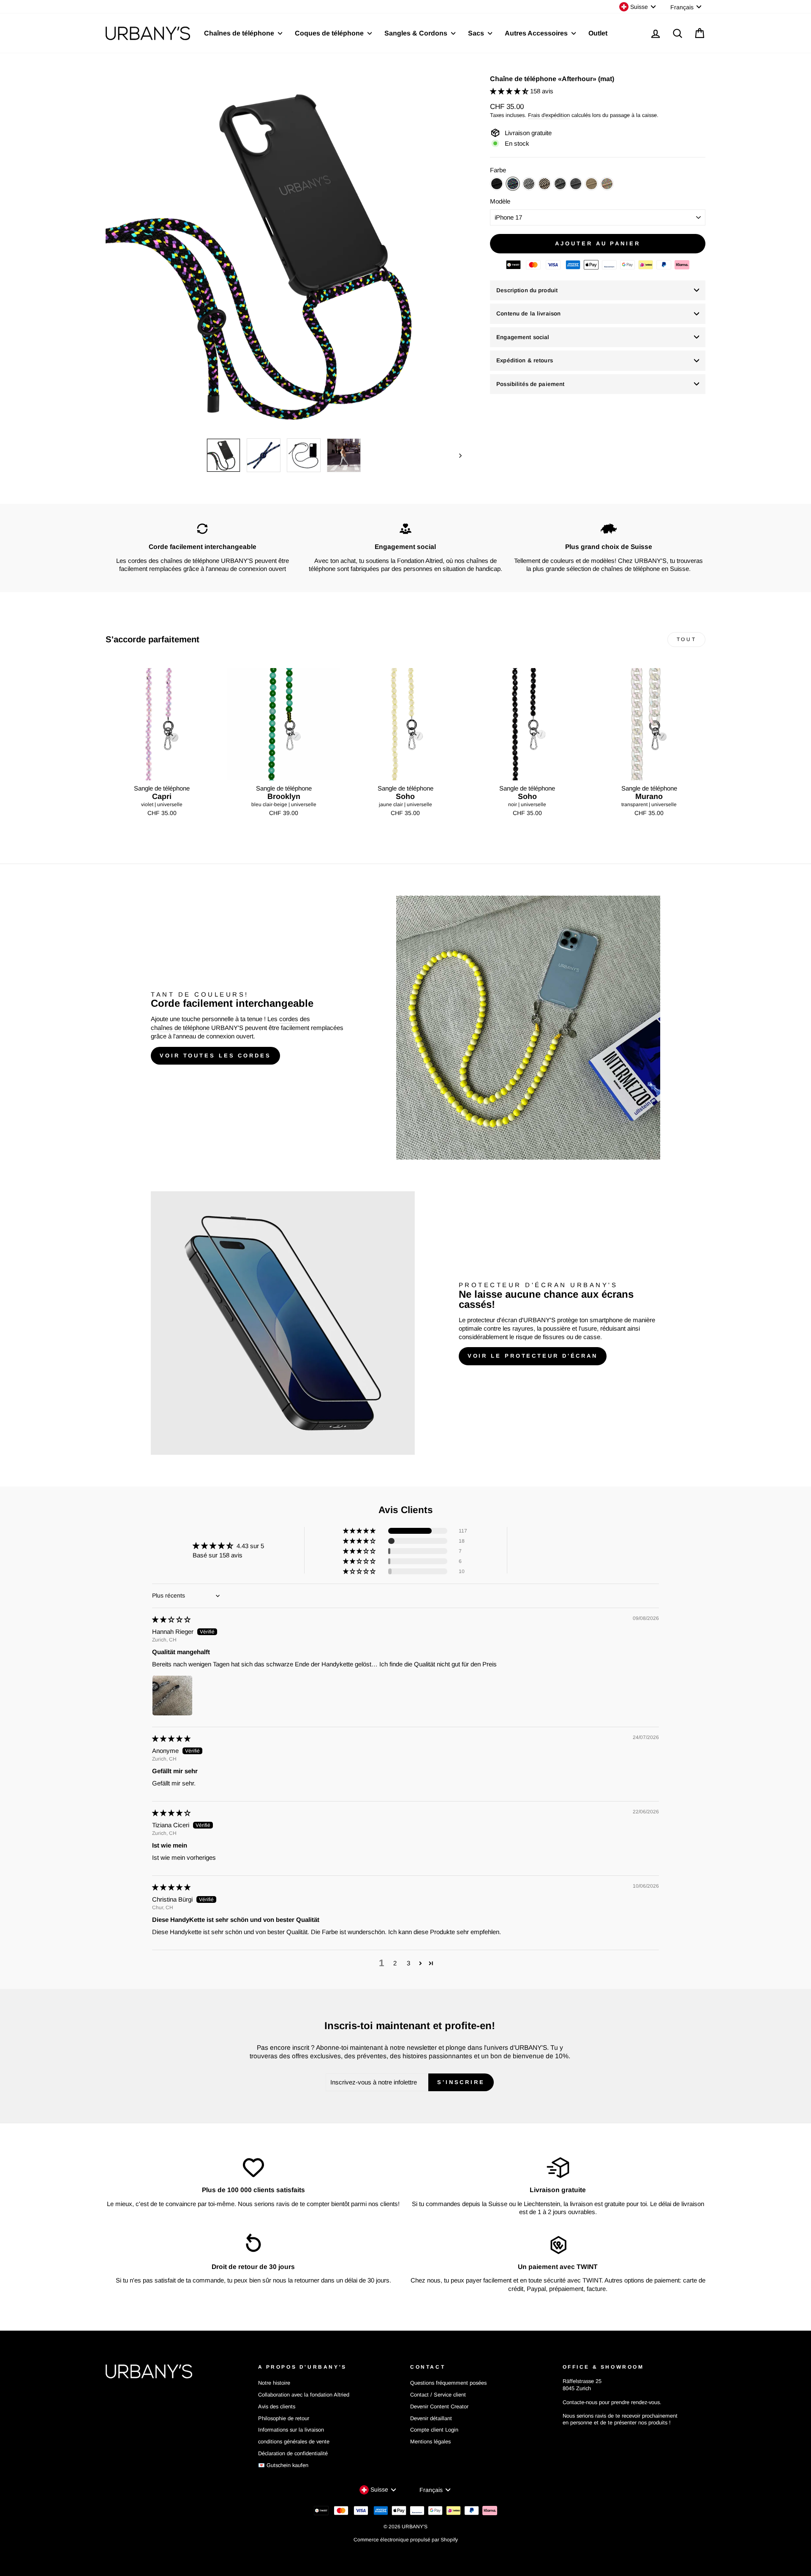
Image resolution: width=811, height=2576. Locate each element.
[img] (171, 1619)
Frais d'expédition (549, 115)
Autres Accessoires (537, 33)
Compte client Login (434, 2430)
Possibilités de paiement (530, 384)
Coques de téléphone (330, 33)
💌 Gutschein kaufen (283, 2465)
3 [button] (408, 1963)
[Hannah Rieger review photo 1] (172, 1696)
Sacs (477, 33)
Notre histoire (274, 2383)
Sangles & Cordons (417, 33)
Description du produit (527, 290)
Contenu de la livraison (528, 314)
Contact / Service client (438, 2395)
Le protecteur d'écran (488, 1320)
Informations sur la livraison (291, 2430)
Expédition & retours (525, 360)
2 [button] (395, 1963)
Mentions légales (430, 2441)
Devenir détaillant (431, 2418)
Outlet (598, 33)
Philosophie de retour (284, 2418)
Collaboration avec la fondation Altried (304, 2395)
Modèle (500, 201)
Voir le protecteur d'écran (533, 1356)
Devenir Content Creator (439, 2406)
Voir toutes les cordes (215, 1056)
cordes (289, 1019)
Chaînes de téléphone (240, 33)
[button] (510, 91)
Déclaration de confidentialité (293, 2453)
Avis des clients (277, 2406)
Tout (686, 639)
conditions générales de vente (294, 2441)
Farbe (498, 170)
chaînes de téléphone (180, 1028)
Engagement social (523, 337)
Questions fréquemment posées (448, 2383)
